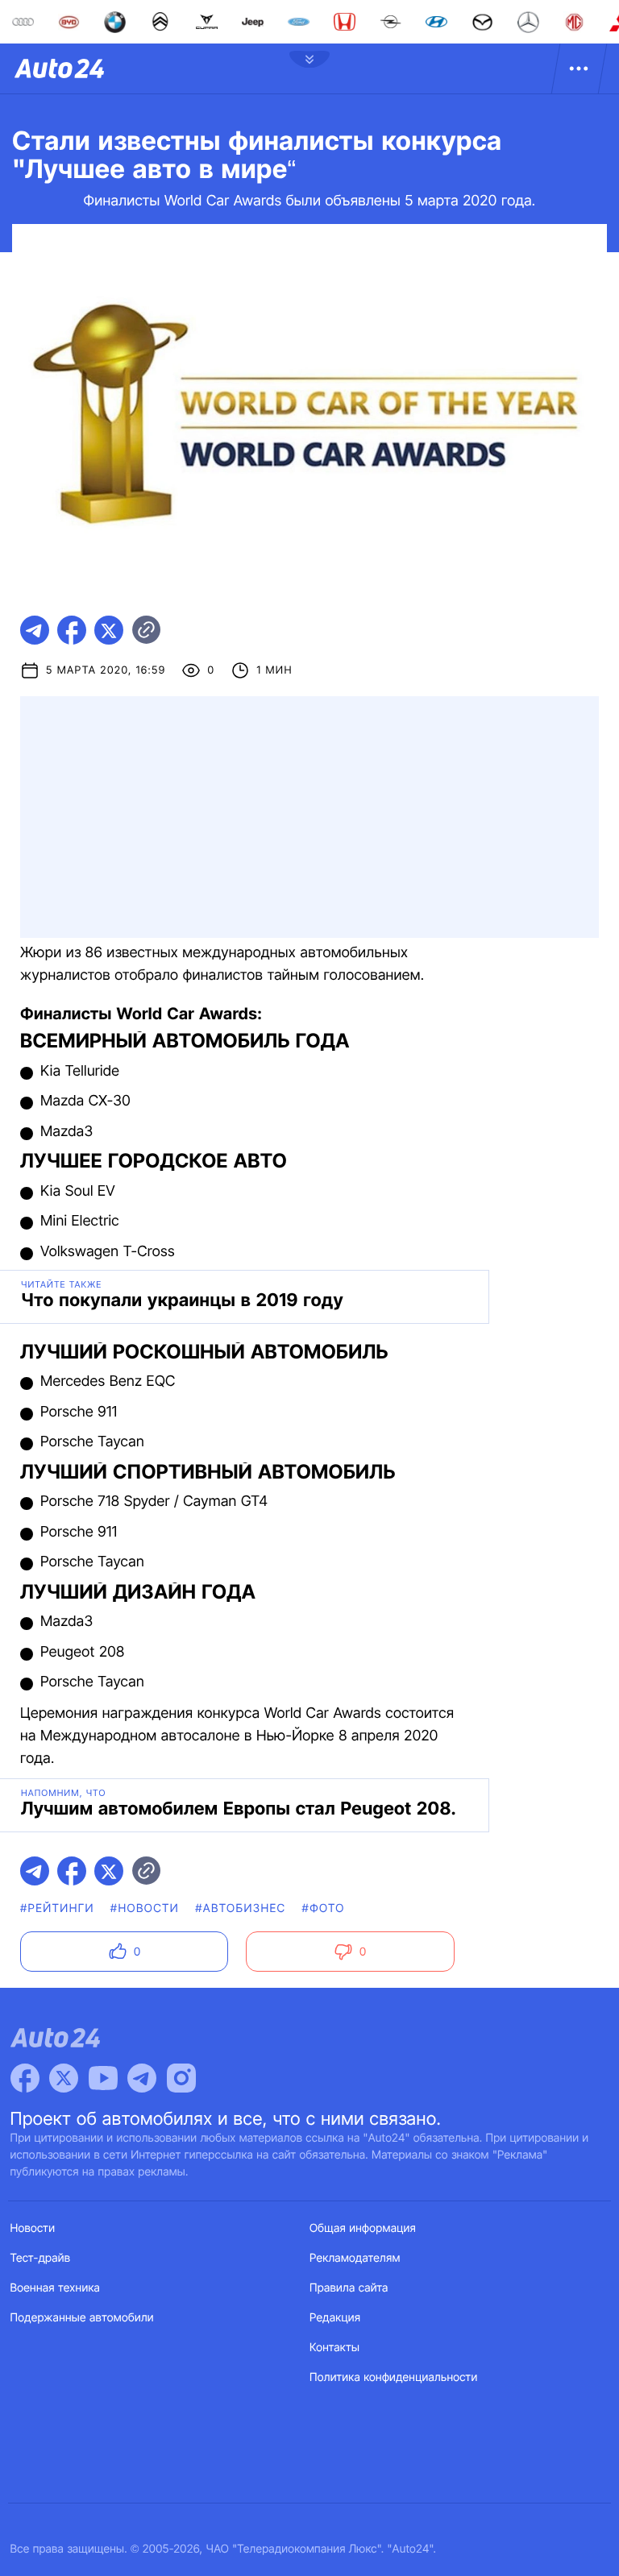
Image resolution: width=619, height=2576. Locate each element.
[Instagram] (181, 2078)
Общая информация (363, 2228)
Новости (33, 2228)
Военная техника (56, 2288)
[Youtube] (103, 2078)
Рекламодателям (355, 2258)
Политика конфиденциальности (393, 2377)
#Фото (324, 1908)
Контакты (334, 2348)
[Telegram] (142, 2078)
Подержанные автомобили (82, 2318)
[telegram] (35, 630)
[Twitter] (64, 2078)
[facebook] (72, 630)
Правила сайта (349, 2288)
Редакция (335, 2318)
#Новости (145, 1908)
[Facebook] (25, 2078)
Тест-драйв (41, 2258)
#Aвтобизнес (240, 1908)
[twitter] (109, 630)
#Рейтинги (57, 1908)
